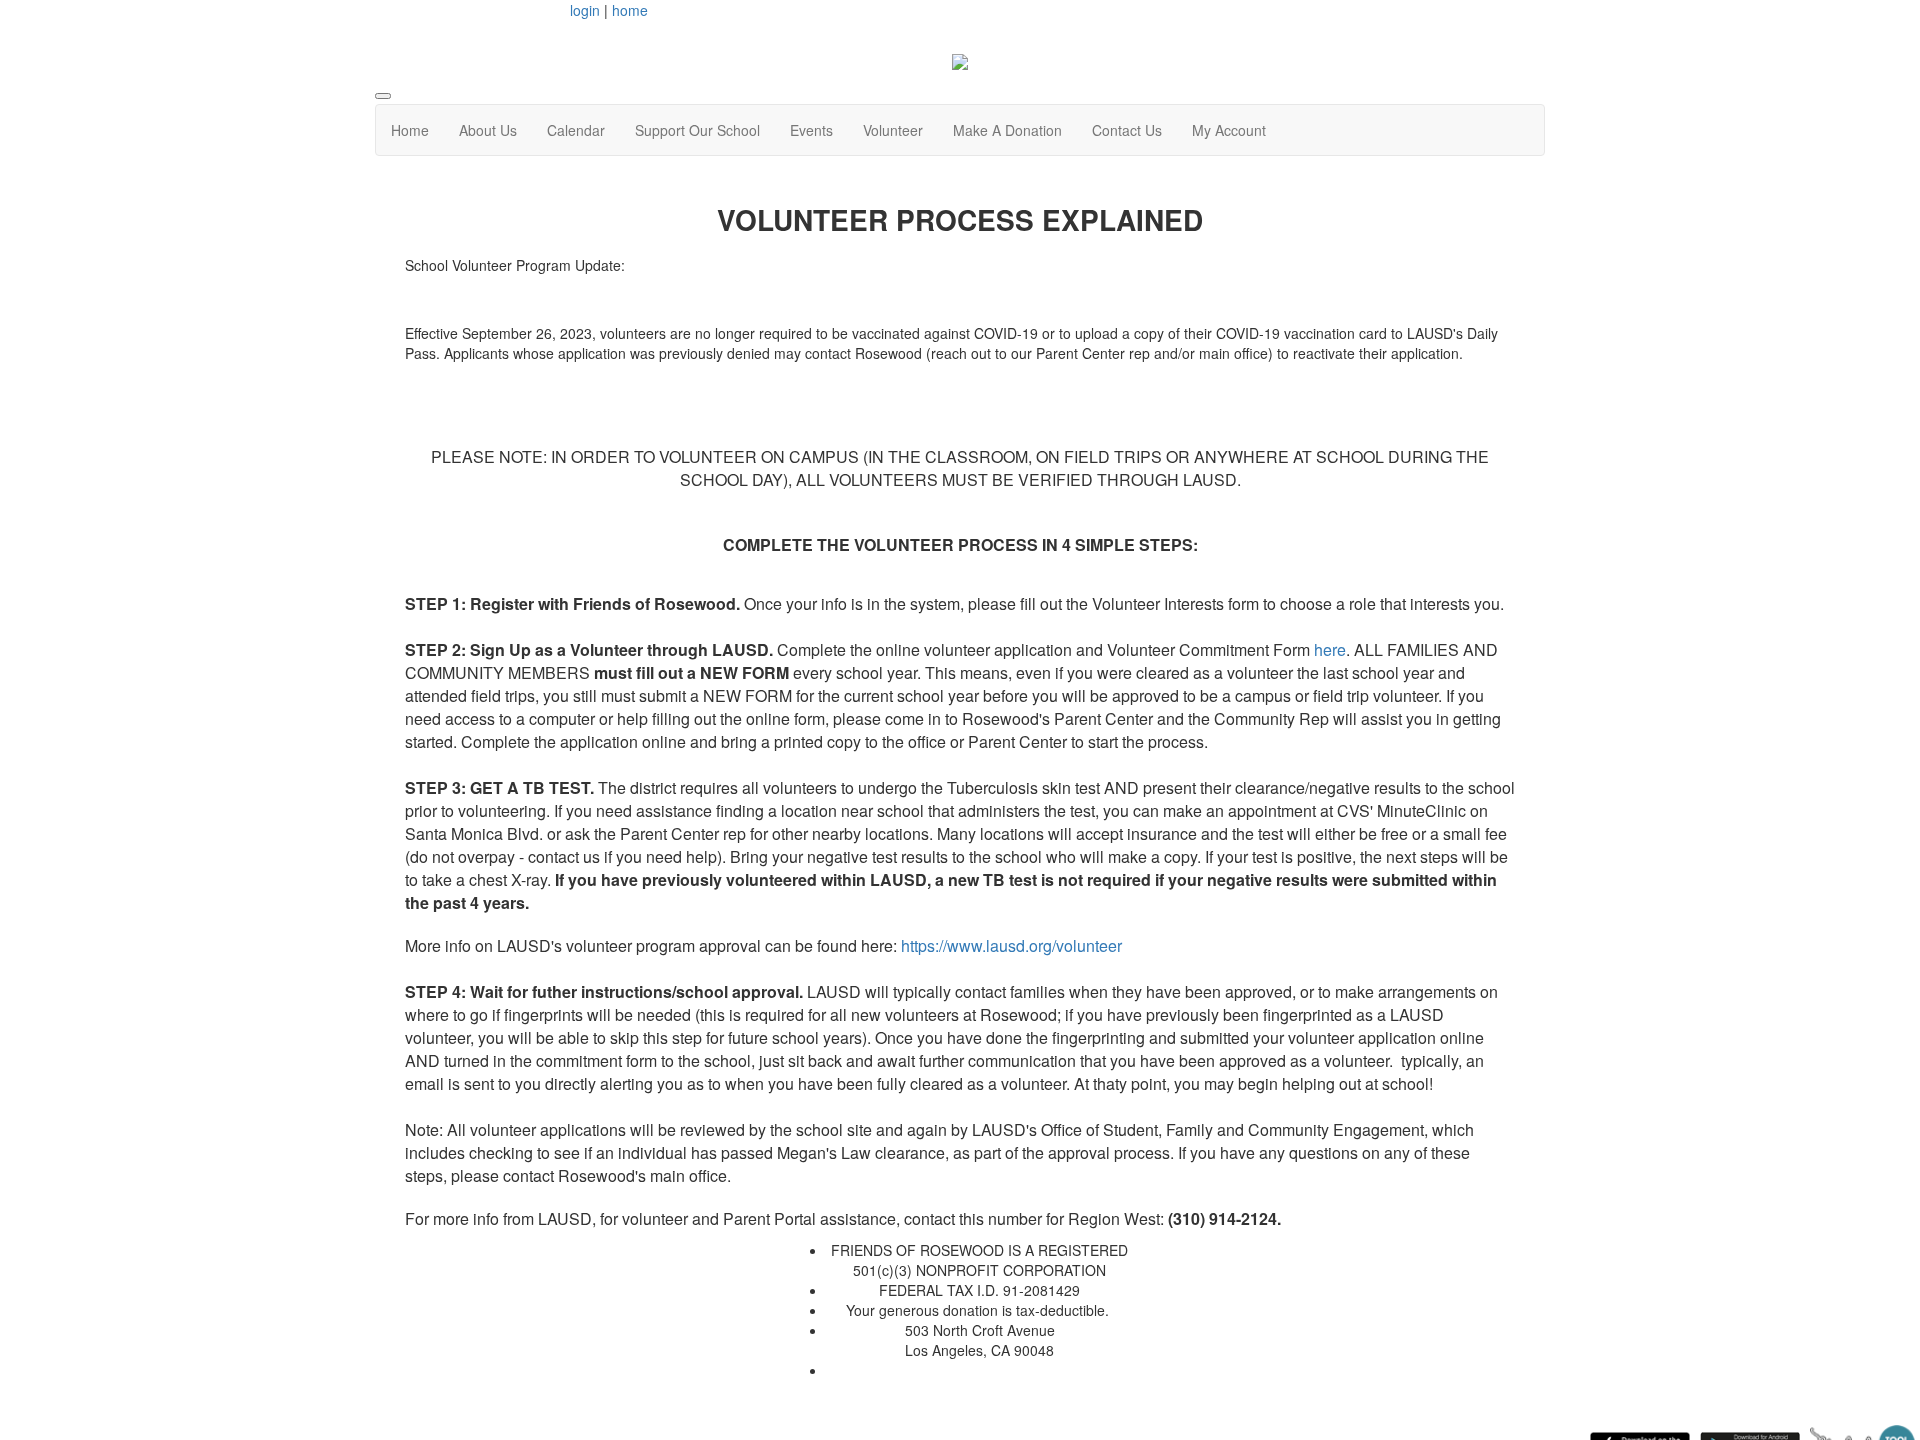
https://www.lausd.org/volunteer (1011, 945)
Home (410, 130)
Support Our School (697, 130)
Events (811, 130)
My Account (1229, 130)
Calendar (576, 130)
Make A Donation (1007, 130)
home (630, 10)
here (1330, 649)
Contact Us (1127, 130)
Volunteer (893, 130)
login (585, 10)
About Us (488, 130)
